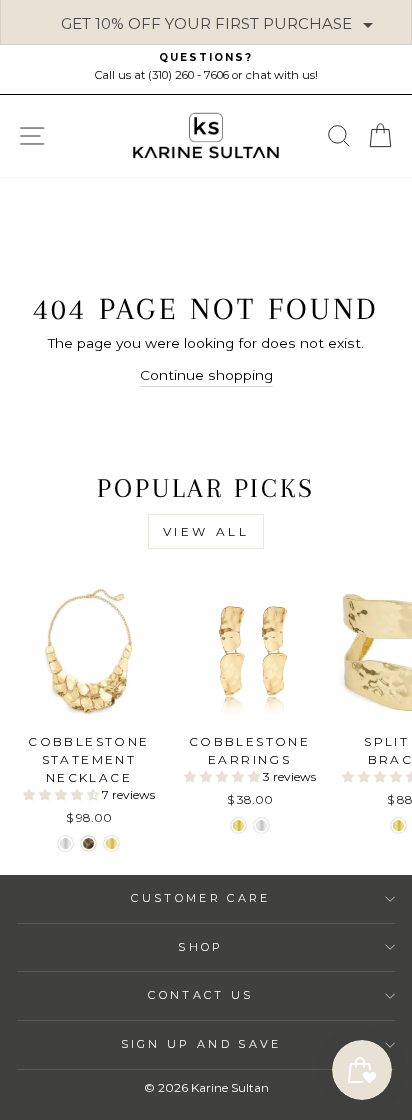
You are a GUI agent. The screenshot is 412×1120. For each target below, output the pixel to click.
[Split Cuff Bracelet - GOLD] (398, 825)
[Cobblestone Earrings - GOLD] (238, 825)
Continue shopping (206, 375)
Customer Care (200, 898)
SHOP (200, 947)
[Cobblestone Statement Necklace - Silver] (65, 843)
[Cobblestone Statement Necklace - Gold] (111, 843)
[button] (62, 794)
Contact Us (200, 995)
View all (206, 531)
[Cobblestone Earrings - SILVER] (261, 825)
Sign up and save (201, 1044)
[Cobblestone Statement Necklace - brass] (88, 843)
